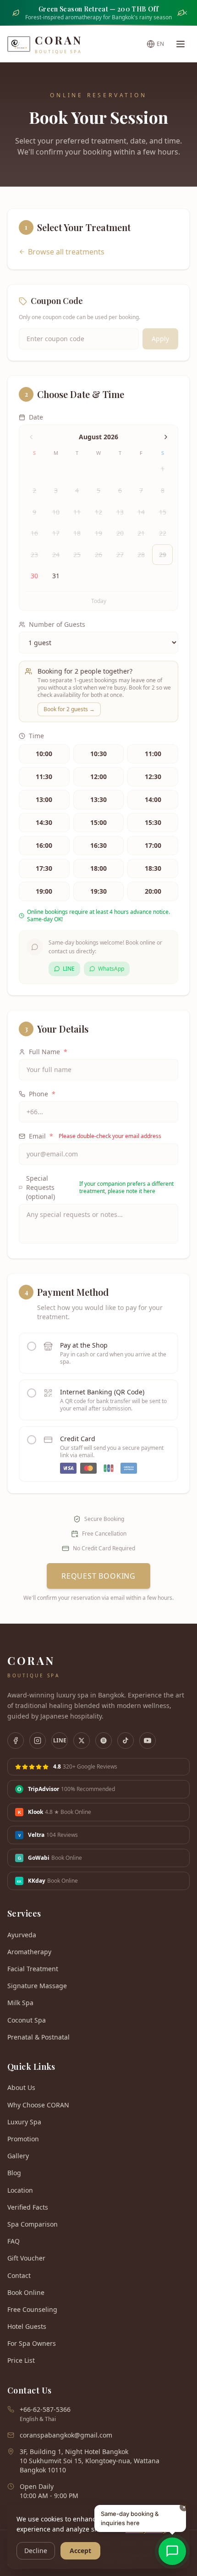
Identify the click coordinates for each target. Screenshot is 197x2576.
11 (77, 512)
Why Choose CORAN (38, 2105)
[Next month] (166, 437)
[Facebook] (16, 1741)
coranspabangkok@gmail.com (66, 2435)
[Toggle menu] (181, 44)
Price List (21, 2360)
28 (141, 555)
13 (120, 512)
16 (34, 533)
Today (99, 601)
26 (98, 555)
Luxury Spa (24, 2122)
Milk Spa (20, 2003)
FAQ (14, 2241)
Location (20, 2190)
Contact (19, 2275)
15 (163, 512)
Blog (14, 2173)
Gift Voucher (26, 2258)
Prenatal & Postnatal (38, 2037)
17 (56, 533)
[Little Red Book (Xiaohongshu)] (104, 1741)
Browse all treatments (66, 252)
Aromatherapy (29, 1952)
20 (120, 533)
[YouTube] (148, 1741)
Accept (80, 2551)
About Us (21, 2087)
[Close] (185, 13)
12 (98, 512)
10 (56, 512)
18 (77, 533)
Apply (160, 339)
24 (56, 555)
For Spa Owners (32, 2343)
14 (141, 512)
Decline (36, 2551)
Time (36, 736)
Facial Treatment (33, 1969)
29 (163, 555)
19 (98, 533)
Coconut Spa (27, 2020)
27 (120, 555)
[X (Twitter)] (82, 1741)
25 (77, 555)
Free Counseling (32, 2309)
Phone (42, 1094)
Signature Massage (37, 1986)
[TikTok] (126, 1741)
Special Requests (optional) (100, 1187)
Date (36, 417)
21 (141, 533)
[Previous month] (31, 437)
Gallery (18, 2156)
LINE (69, 969)
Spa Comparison (33, 2224)
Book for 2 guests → (69, 709)
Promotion (23, 2139)
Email (95, 1136)
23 (34, 555)
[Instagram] (38, 1741)
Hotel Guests (27, 2326)
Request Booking (98, 1576)
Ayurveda (22, 1935)
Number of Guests (57, 624)
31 (56, 576)
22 (163, 533)
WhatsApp (111, 969)
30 (34, 576)
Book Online (26, 2292)
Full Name (48, 1052)
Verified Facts (28, 2207)
